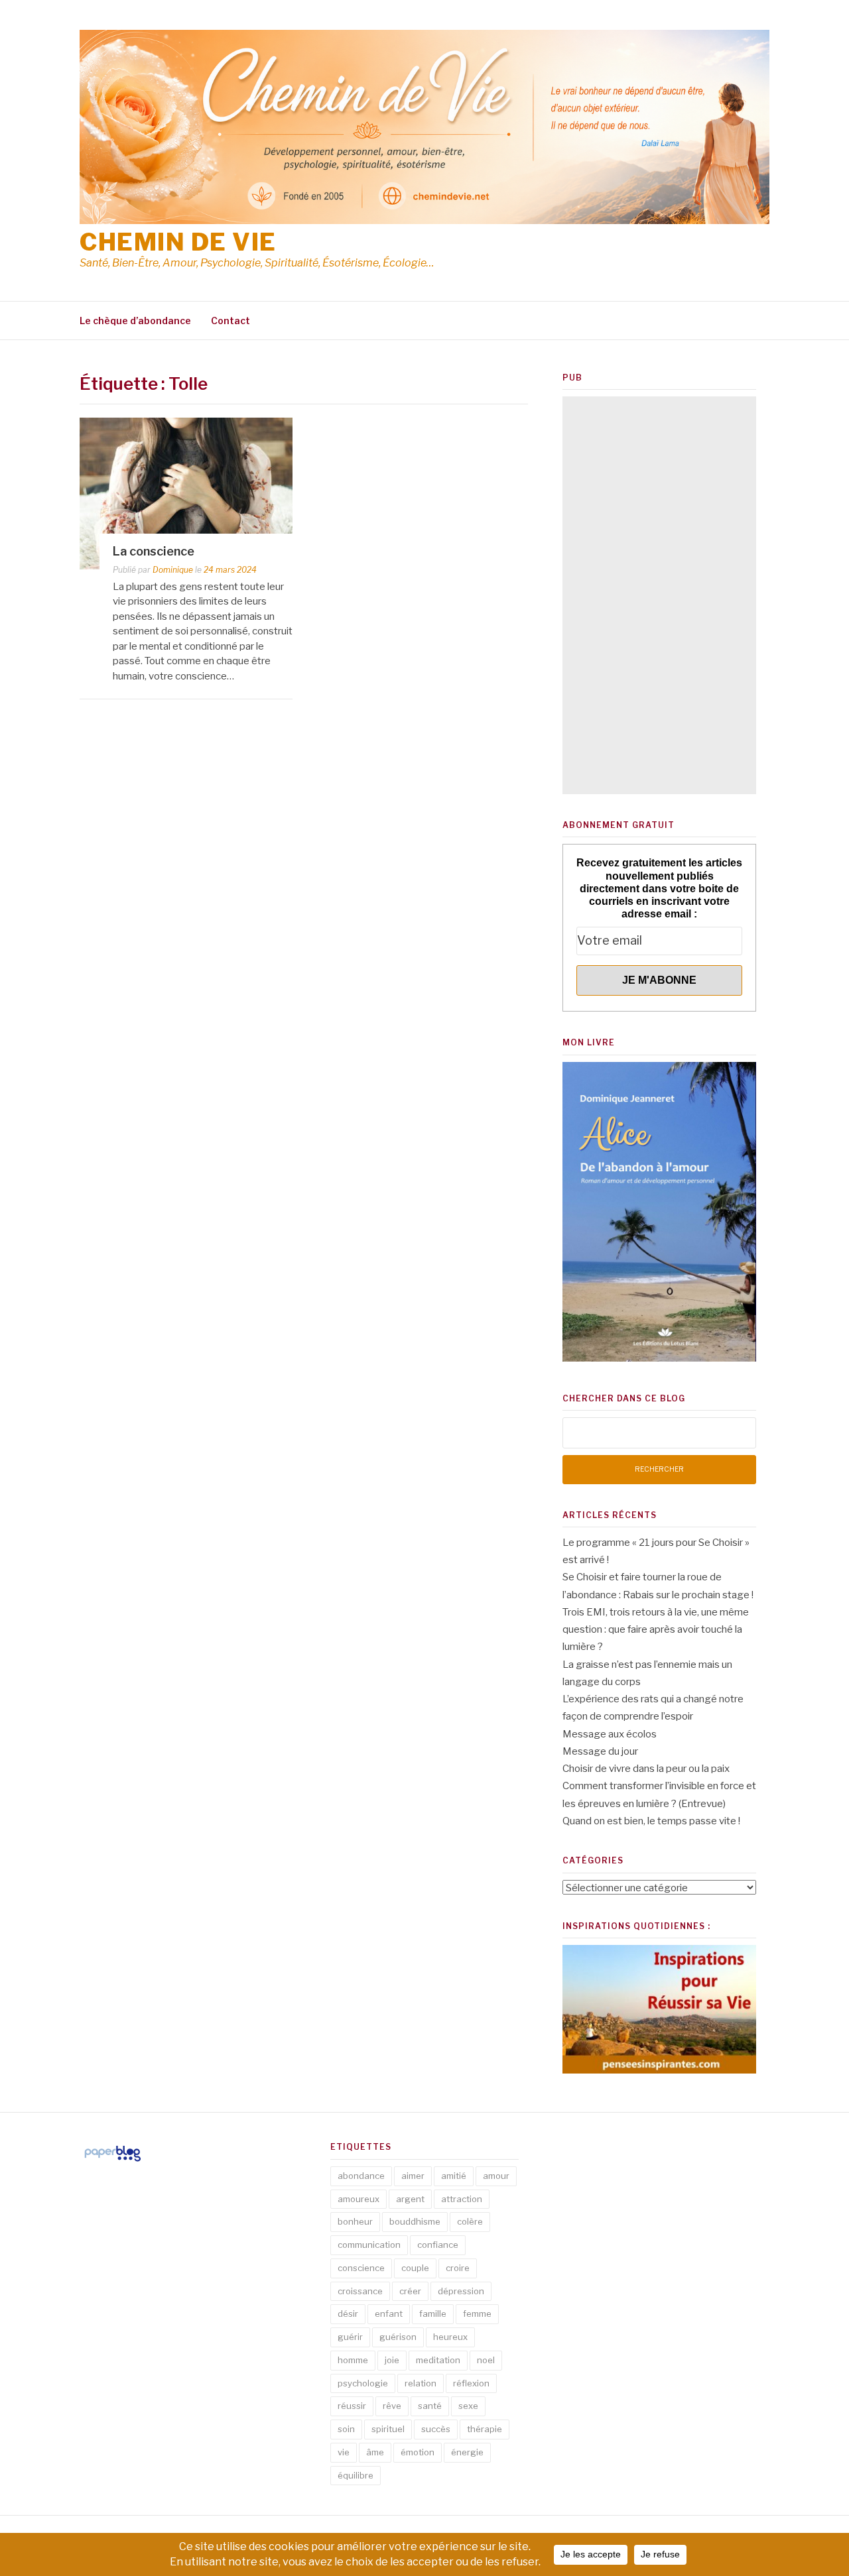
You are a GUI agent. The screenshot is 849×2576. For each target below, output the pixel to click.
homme (353, 2360)
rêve (392, 2406)
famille (433, 2313)
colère (470, 2221)
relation (421, 2383)
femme (477, 2313)
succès (436, 2429)
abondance (361, 2176)
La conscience (154, 551)
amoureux (359, 2199)
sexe (468, 2406)
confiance (438, 2245)
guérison (398, 2337)
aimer (413, 2176)
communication (369, 2245)
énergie (467, 2452)
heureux (450, 2337)
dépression (461, 2291)
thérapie (485, 2429)
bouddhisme (415, 2221)
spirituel (388, 2429)
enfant (389, 2313)
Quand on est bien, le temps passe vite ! (651, 1821)
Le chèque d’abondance (135, 321)
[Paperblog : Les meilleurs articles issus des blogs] (112, 2161)
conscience (361, 2268)
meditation (438, 2360)
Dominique (173, 570)
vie (344, 2452)
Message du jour (600, 1751)
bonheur (355, 2221)
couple (415, 2268)
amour (496, 2176)
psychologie (363, 2383)
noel (486, 2360)
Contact (230, 321)
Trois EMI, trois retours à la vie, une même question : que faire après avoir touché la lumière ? (656, 1630)
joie (392, 2360)
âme (375, 2452)
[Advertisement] (659, 595)
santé (430, 2406)
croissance (360, 2291)
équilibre (356, 2475)
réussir (352, 2406)
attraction (462, 2199)
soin (346, 2429)
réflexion (471, 2383)
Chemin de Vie (178, 242)
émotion (418, 2452)
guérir (350, 2337)
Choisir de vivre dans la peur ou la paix (646, 1769)
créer (410, 2291)
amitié (454, 2176)
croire (458, 2268)
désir (348, 2313)
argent (410, 2199)
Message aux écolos (610, 1734)
